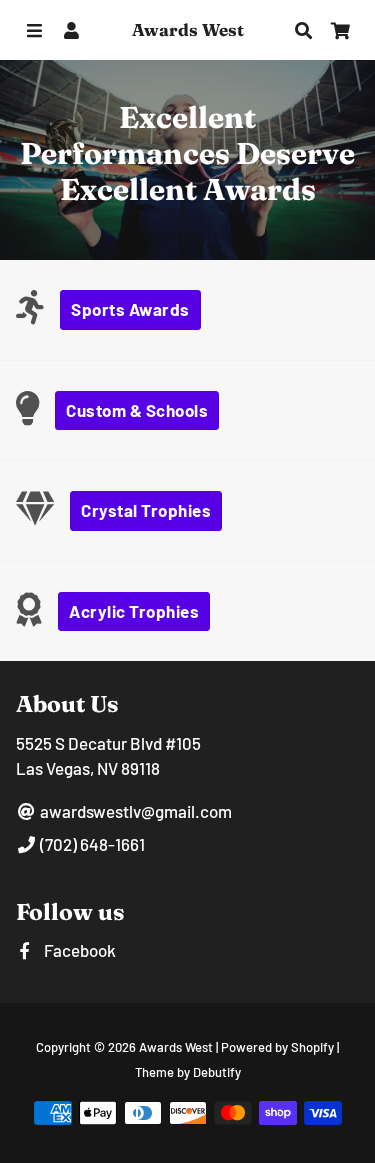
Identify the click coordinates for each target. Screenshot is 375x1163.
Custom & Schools (137, 410)
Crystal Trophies (146, 510)
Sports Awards (130, 309)
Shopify (312, 1047)
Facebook (78, 950)
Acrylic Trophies (134, 611)
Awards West (176, 1047)
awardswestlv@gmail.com (134, 811)
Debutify (217, 1072)
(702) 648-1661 (91, 844)
